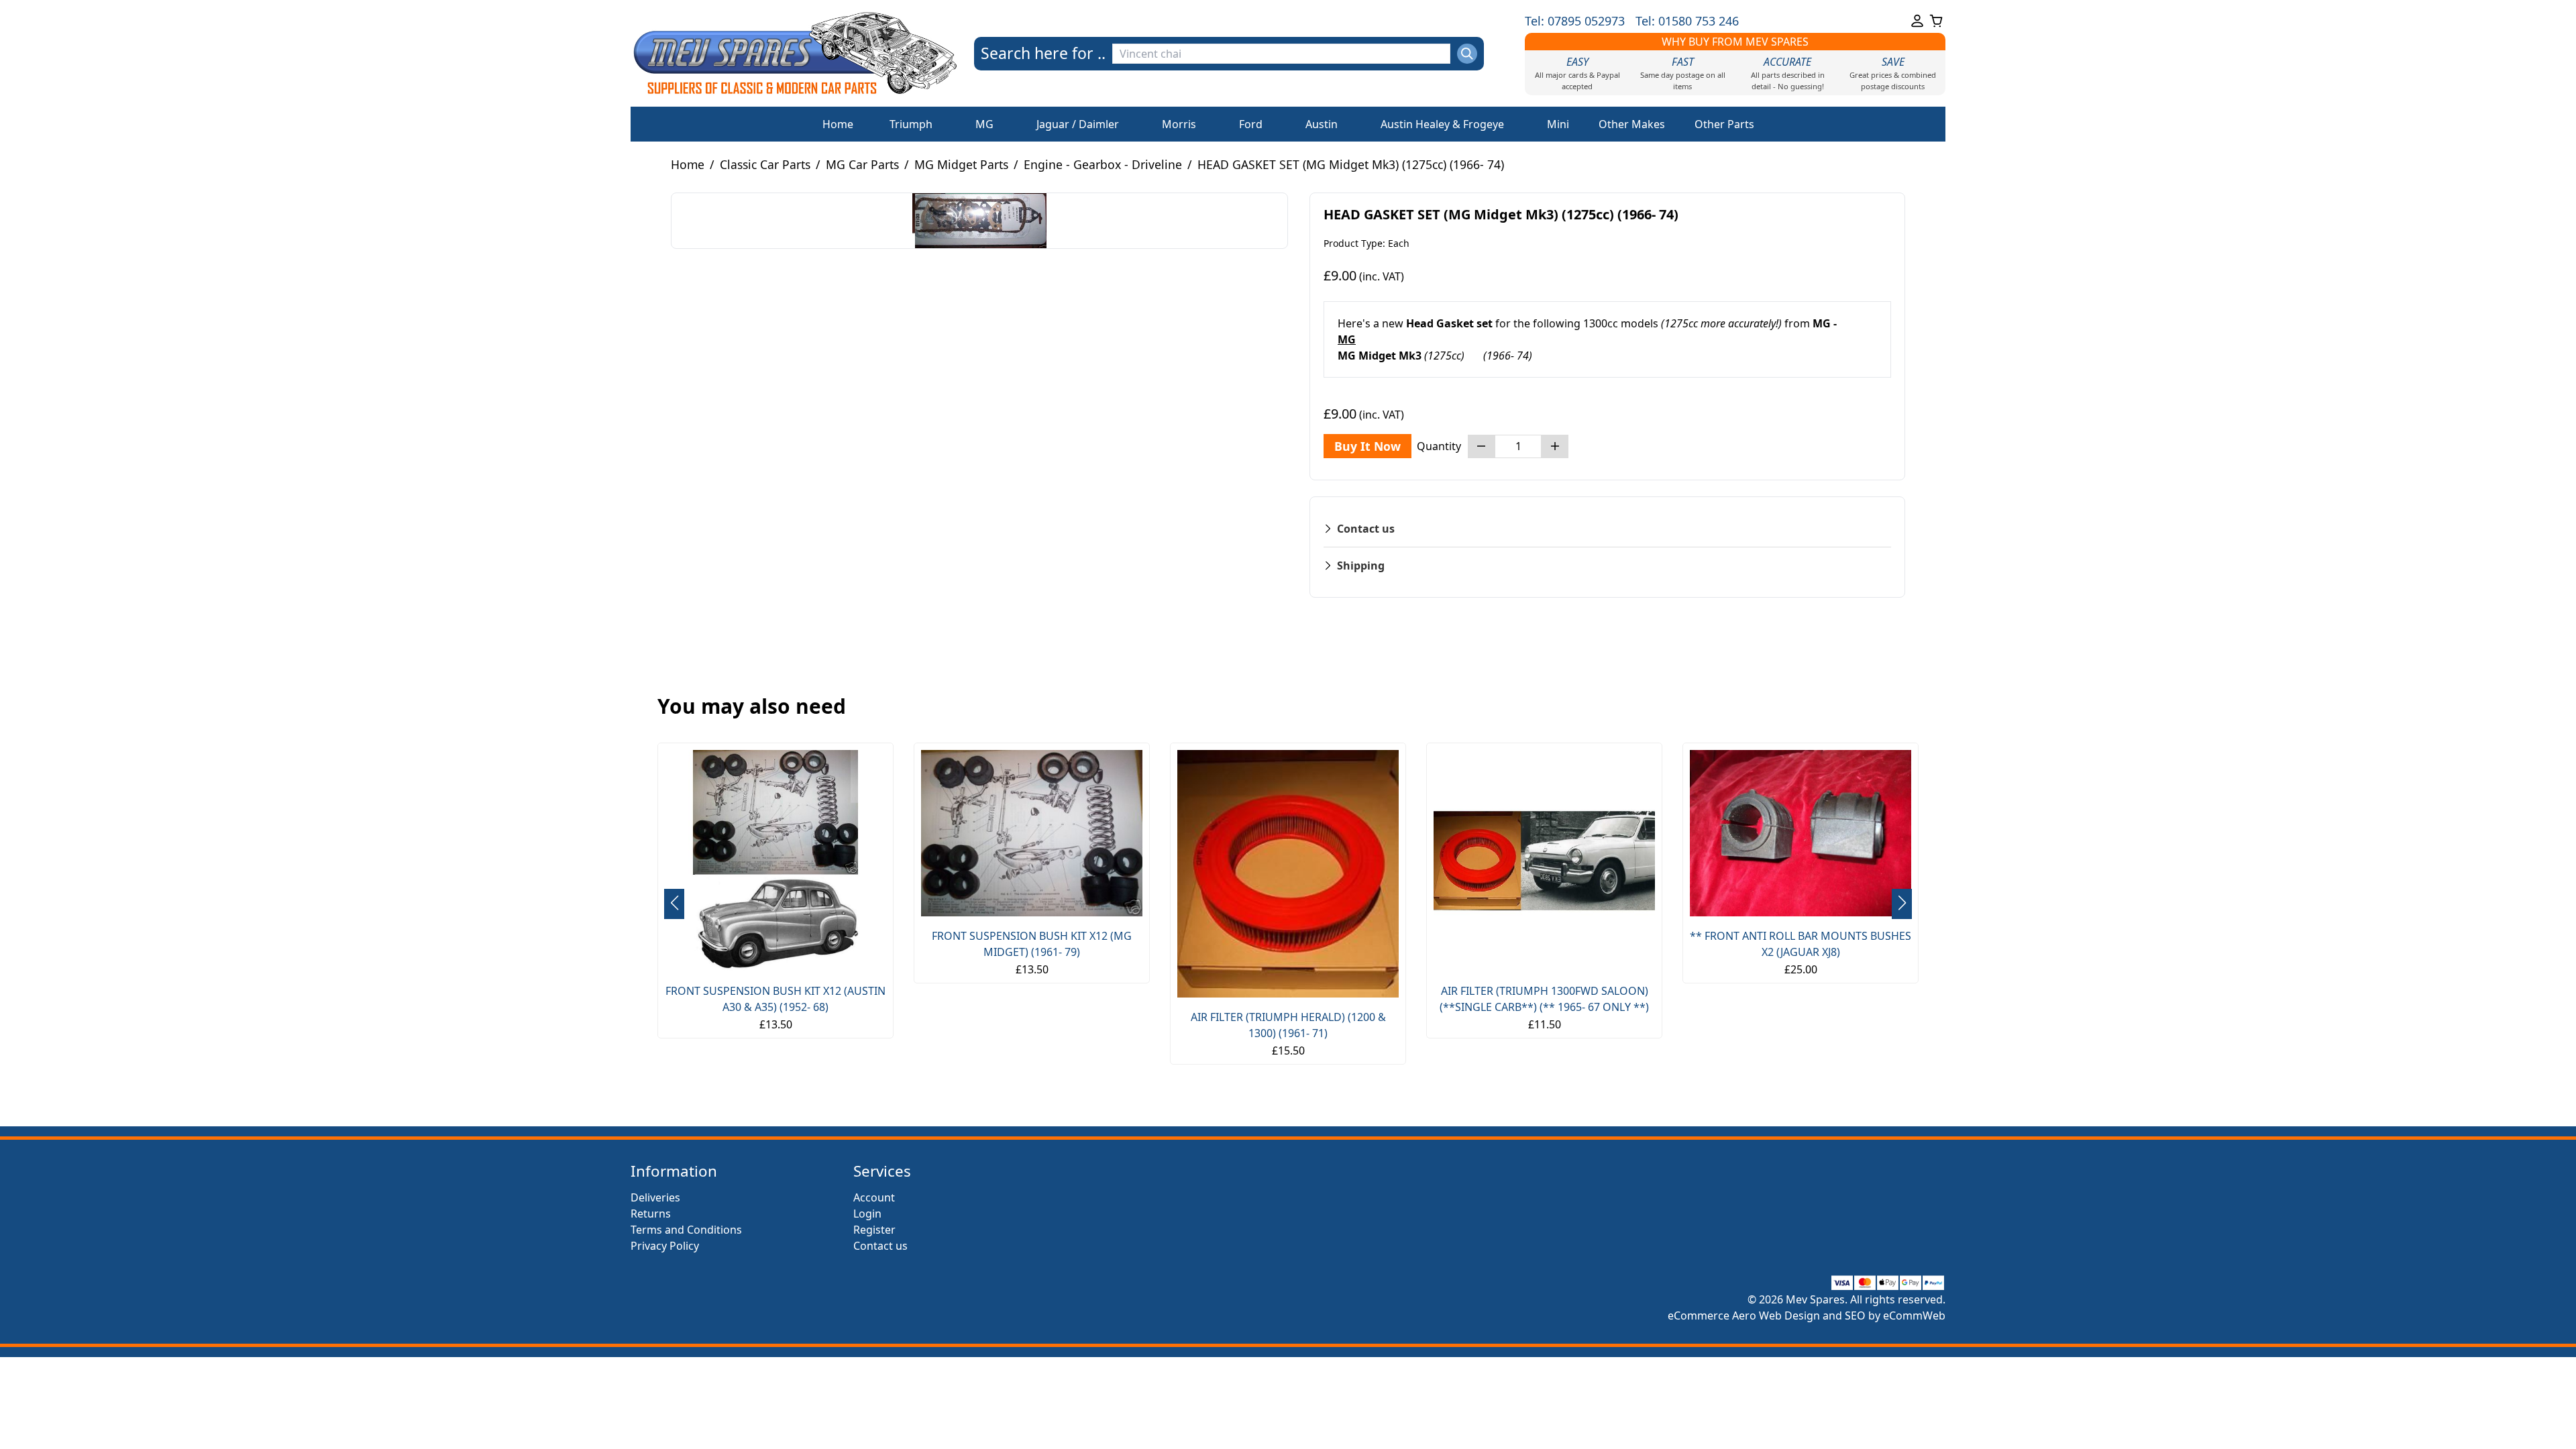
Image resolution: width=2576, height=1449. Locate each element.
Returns (651, 1214)
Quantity (1439, 446)
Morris (1179, 124)
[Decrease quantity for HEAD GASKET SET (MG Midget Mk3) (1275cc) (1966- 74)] (1481, 446)
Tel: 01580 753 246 (1687, 21)
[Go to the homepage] (795, 53)
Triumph (911, 124)
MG (984, 124)
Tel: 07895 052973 (1575, 21)
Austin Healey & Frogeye (1442, 124)
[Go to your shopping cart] (1936, 21)
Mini (1558, 124)
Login (867, 1214)
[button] (1902, 904)
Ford (1251, 124)
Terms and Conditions (686, 1230)
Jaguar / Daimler (1078, 124)
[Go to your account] (1917, 21)
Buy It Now (1367, 446)
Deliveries (655, 1197)
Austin (1322, 124)
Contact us (880, 1246)
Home (838, 124)
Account (874, 1197)
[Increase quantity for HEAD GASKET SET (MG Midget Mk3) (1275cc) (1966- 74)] (1555, 446)
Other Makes (1632, 124)
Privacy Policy (665, 1246)
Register (874, 1230)
